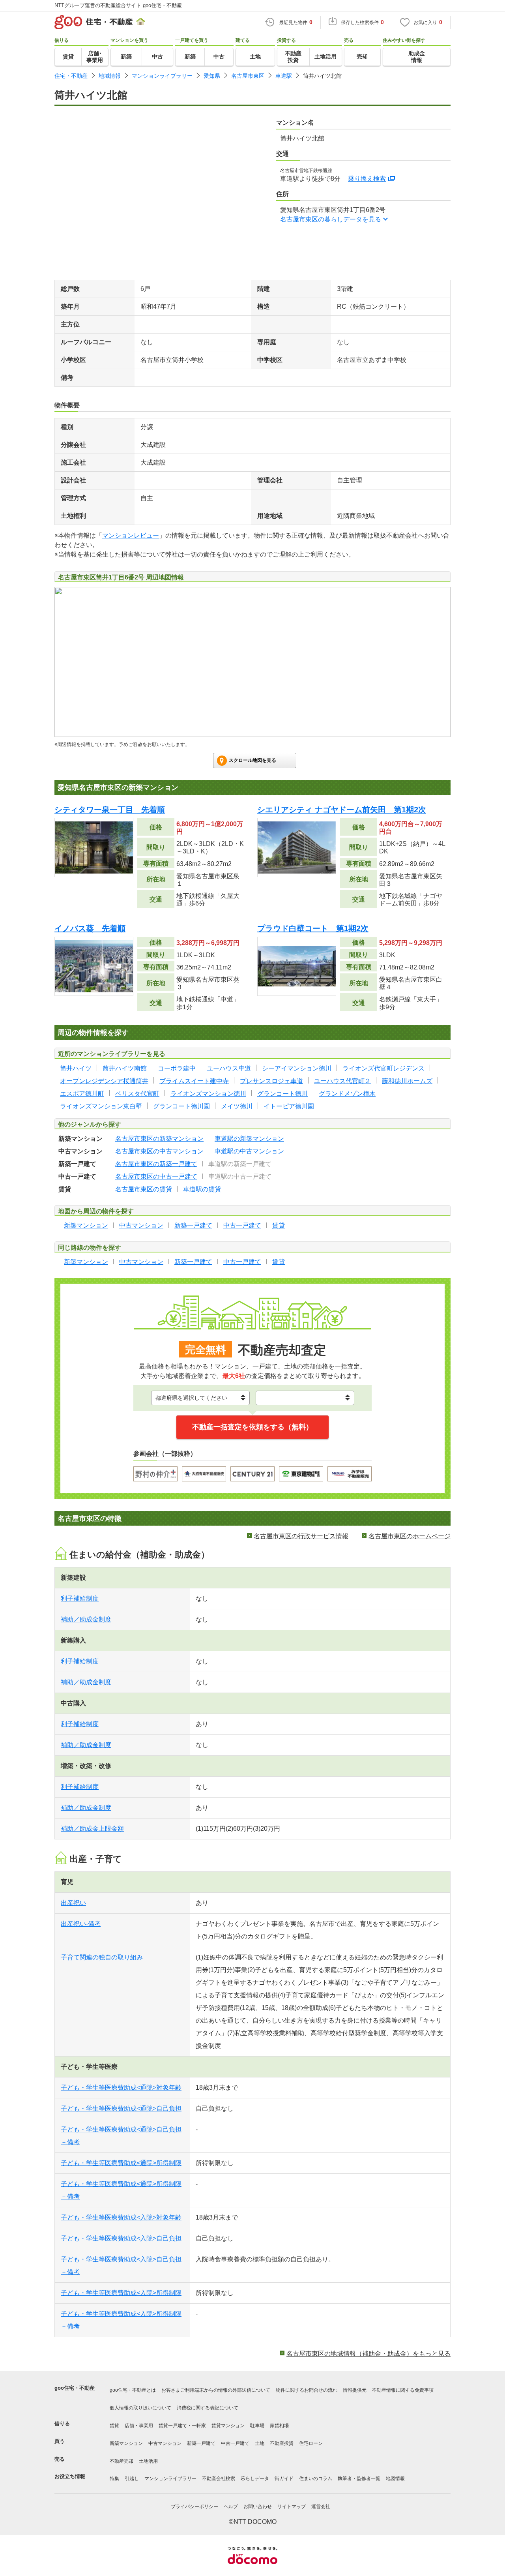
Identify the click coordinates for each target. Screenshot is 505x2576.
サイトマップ (292, 2507)
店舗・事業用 (139, 2426)
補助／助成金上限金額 (92, 1829)
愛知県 (212, 76)
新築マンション (126, 2443)
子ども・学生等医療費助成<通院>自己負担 (121, 2108)
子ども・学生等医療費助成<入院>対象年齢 (121, 2217)
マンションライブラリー (162, 76)
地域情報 (110, 76)
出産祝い (73, 1903)
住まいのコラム (316, 2479)
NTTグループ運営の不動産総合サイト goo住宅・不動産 (118, 5)
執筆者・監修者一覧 (359, 2479)
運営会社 (321, 2507)
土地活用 (148, 2461)
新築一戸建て (201, 2443)
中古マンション (165, 2443)
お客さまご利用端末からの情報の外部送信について (216, 2390)
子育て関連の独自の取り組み (102, 1957)
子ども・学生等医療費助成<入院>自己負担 (121, 2238)
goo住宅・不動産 (75, 2388)
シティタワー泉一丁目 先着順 (110, 810)
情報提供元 (355, 2390)
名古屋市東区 (248, 76)
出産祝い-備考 (81, 1924)
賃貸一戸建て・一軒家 (182, 2426)
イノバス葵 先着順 (90, 928)
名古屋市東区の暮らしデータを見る (331, 219)
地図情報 (395, 2479)
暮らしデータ (255, 2479)
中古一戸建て (235, 2443)
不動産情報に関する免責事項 (403, 2390)
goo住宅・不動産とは (133, 2390)
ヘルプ (231, 2507)
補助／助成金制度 (86, 1619)
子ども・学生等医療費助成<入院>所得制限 (121, 2293)
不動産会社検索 (219, 2479)
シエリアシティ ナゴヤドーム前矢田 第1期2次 (342, 810)
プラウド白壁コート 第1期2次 (313, 928)
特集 (114, 2479)
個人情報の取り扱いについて (140, 2408)
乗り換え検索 (367, 179)
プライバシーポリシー (195, 2507)
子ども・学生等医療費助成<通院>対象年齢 (121, 2088)
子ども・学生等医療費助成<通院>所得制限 (121, 2163)
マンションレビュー (131, 535)
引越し (132, 2479)
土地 (260, 2443)
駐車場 (257, 2426)
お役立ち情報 (70, 2476)
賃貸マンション (228, 2426)
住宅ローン (311, 2443)
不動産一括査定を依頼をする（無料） (252, 1427)
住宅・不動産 (71, 76)
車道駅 (284, 76)
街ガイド (284, 2479)
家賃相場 (279, 2426)
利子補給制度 (80, 1598)
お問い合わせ (258, 2507)
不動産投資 (282, 2443)
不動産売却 (122, 2461)
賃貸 (114, 2426)
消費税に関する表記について (208, 2408)
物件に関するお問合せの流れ (307, 2390)
